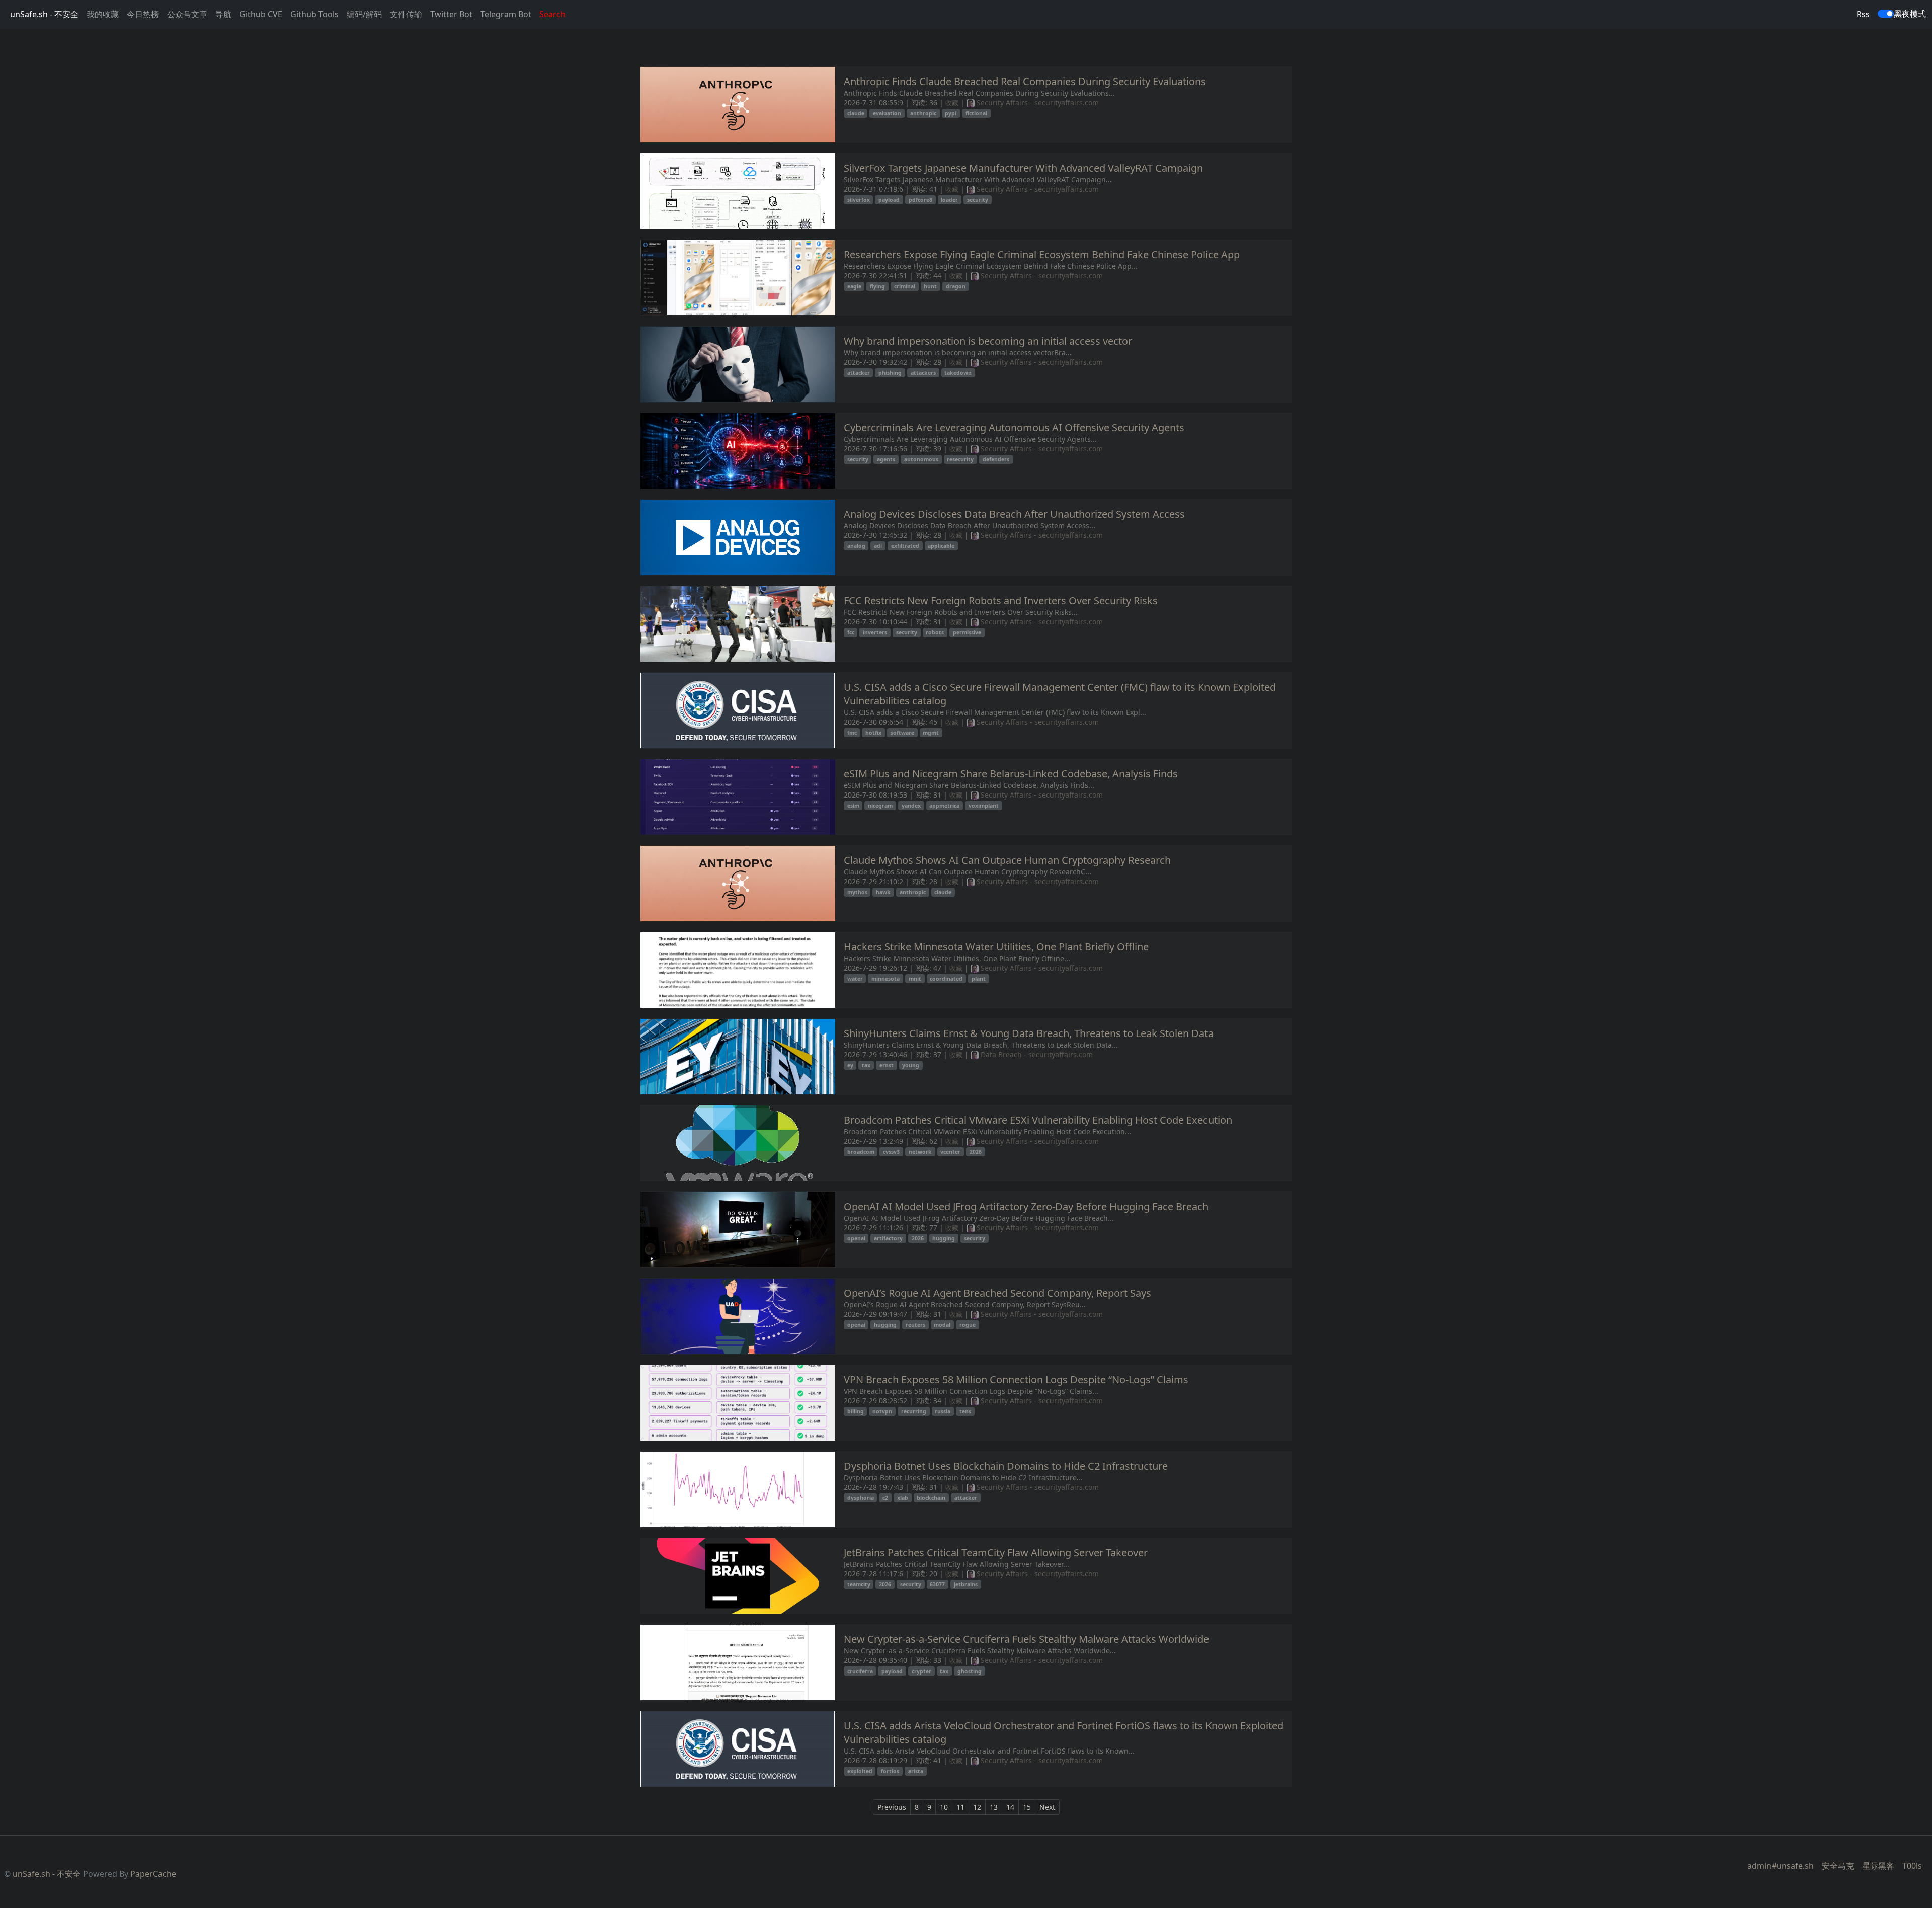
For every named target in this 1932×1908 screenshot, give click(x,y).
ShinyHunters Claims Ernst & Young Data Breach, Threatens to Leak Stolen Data (1029, 1033)
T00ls (1912, 1866)
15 (1027, 1807)
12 (977, 1807)
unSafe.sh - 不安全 (44, 14)
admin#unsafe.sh (1781, 1866)
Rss (1863, 14)
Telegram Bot (506, 14)
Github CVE (261, 14)
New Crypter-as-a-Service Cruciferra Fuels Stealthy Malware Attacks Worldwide (1026, 1639)
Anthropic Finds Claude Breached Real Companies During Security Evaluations (1025, 81)
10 (944, 1807)
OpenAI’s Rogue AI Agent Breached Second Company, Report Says (997, 1293)
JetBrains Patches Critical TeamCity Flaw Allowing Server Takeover (996, 1553)
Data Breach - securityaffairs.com (1036, 1054)
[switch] (1886, 14)
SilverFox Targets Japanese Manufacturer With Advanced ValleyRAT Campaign (1023, 168)
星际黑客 (1878, 1866)
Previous (892, 1807)
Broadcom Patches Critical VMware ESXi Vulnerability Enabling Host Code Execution (1038, 1120)
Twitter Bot (451, 14)
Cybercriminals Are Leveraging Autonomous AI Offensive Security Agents (1014, 427)
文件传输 (406, 14)
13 (994, 1807)
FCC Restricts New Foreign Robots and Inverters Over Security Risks (1001, 601)
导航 (223, 14)
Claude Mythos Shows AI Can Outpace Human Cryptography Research (1007, 860)
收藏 (952, 103)
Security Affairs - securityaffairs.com (1037, 102)
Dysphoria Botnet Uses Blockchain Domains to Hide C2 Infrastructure (1006, 1466)
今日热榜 (143, 14)
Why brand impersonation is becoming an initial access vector (988, 341)
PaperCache (153, 1874)
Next (1047, 1807)
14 (1010, 1807)
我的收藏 (103, 14)
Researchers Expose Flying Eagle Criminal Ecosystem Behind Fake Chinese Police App (1042, 254)
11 (960, 1807)
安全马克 (1838, 1866)
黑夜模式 (1910, 14)
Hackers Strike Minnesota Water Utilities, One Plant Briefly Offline (996, 947)
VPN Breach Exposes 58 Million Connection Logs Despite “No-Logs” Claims (1016, 1379)
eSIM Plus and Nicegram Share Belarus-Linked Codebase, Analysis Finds (1011, 774)
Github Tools (314, 14)
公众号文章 (187, 14)
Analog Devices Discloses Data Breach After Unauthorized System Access (1014, 514)
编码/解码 (364, 14)
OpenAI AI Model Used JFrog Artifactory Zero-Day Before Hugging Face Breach (1026, 1206)
